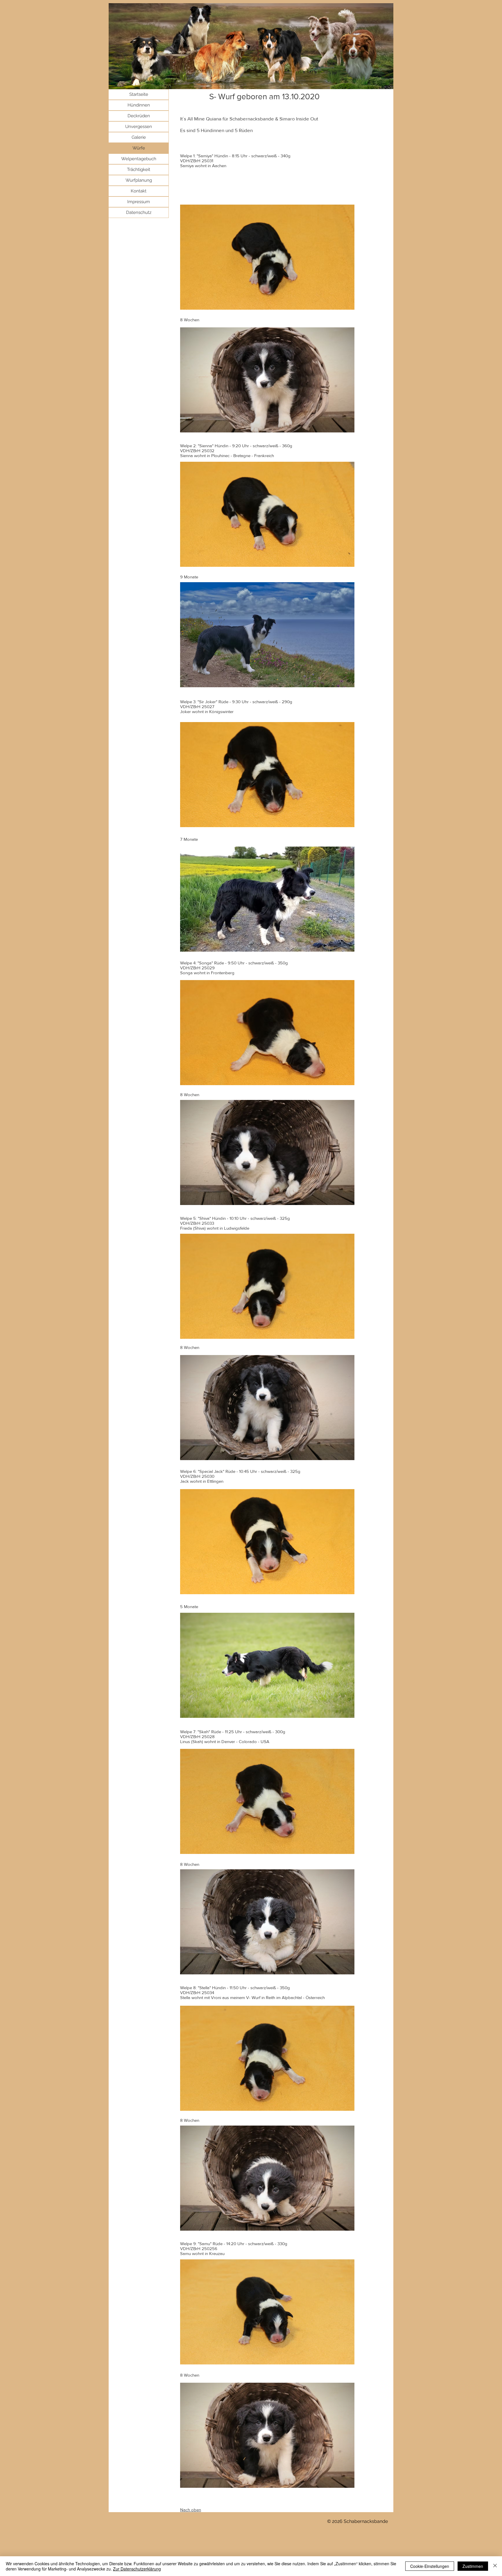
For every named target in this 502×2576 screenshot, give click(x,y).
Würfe (139, 148)
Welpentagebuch (139, 159)
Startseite (139, 94)
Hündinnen (139, 105)
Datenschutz (139, 212)
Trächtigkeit (139, 169)
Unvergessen (139, 127)
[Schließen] (495, 2566)
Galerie (139, 137)
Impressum (139, 202)
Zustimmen (473, 2566)
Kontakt (139, 191)
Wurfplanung (139, 180)
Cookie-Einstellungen (430, 2566)
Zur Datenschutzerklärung (137, 2569)
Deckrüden (139, 116)
